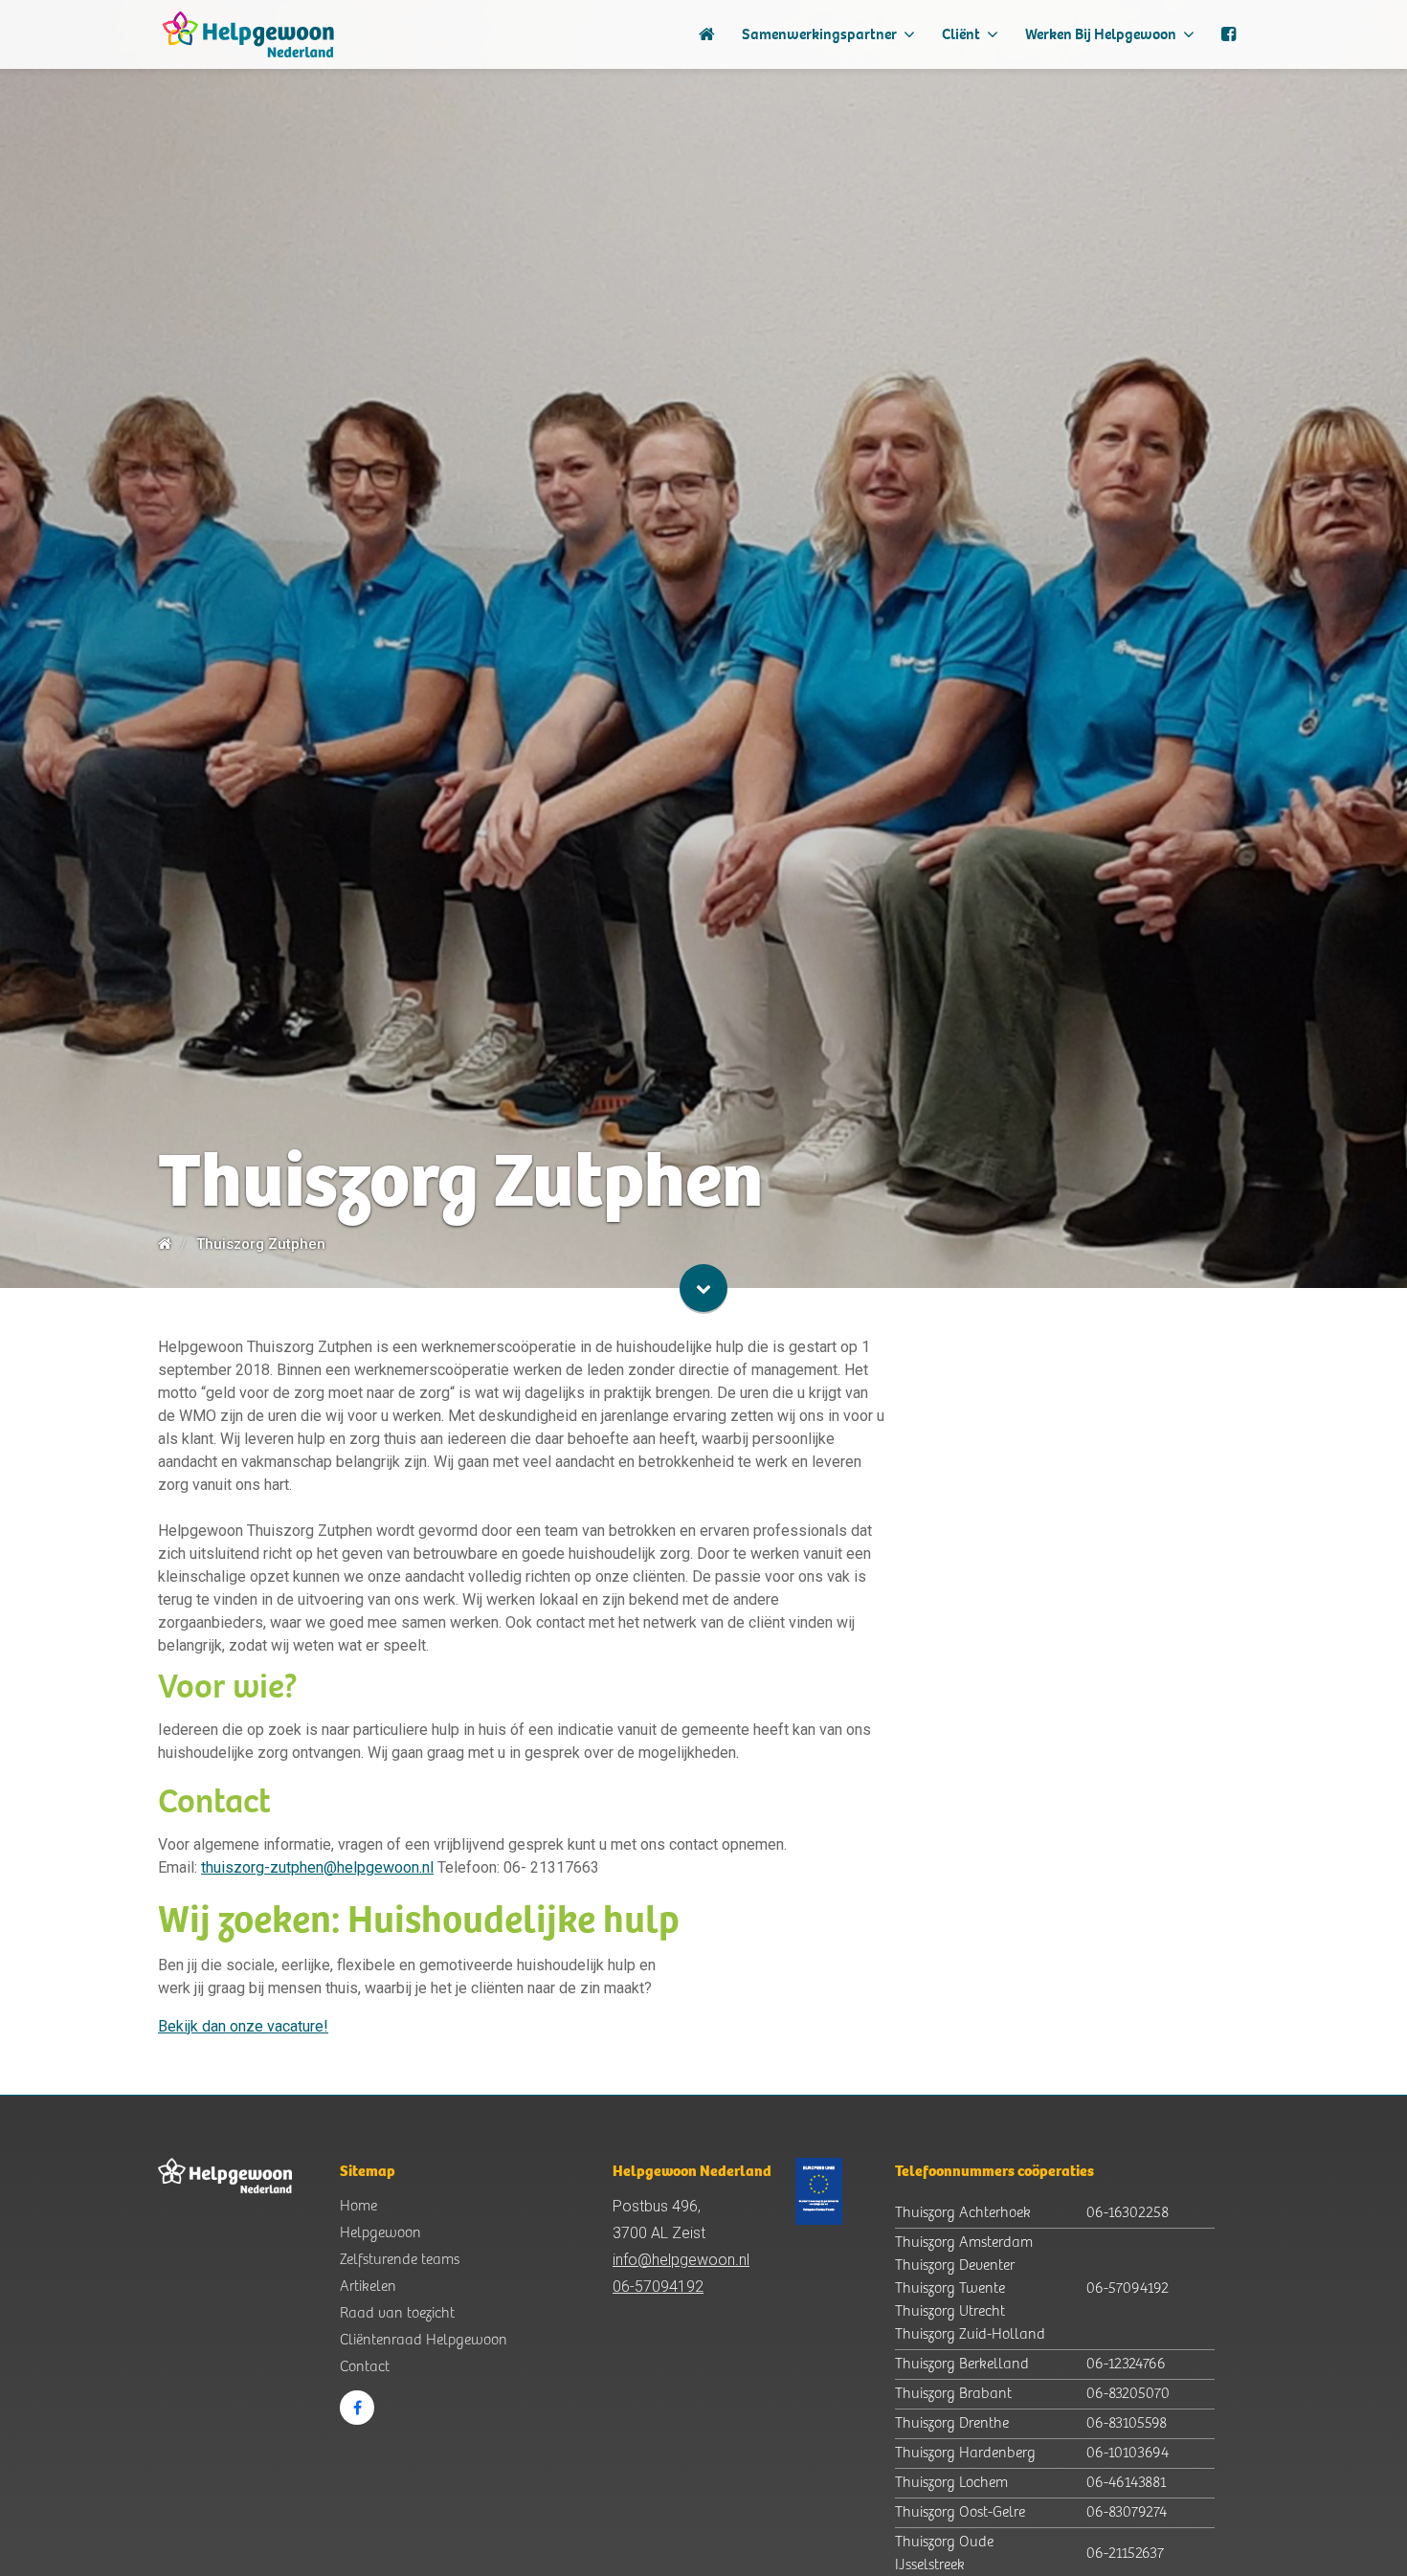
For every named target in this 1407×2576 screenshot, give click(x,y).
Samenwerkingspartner (821, 34)
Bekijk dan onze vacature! (243, 2026)
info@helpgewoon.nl (681, 2260)
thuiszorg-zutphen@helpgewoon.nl (317, 1867)
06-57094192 (658, 2287)
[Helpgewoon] (248, 34)
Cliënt (962, 34)
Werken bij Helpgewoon (1102, 34)
